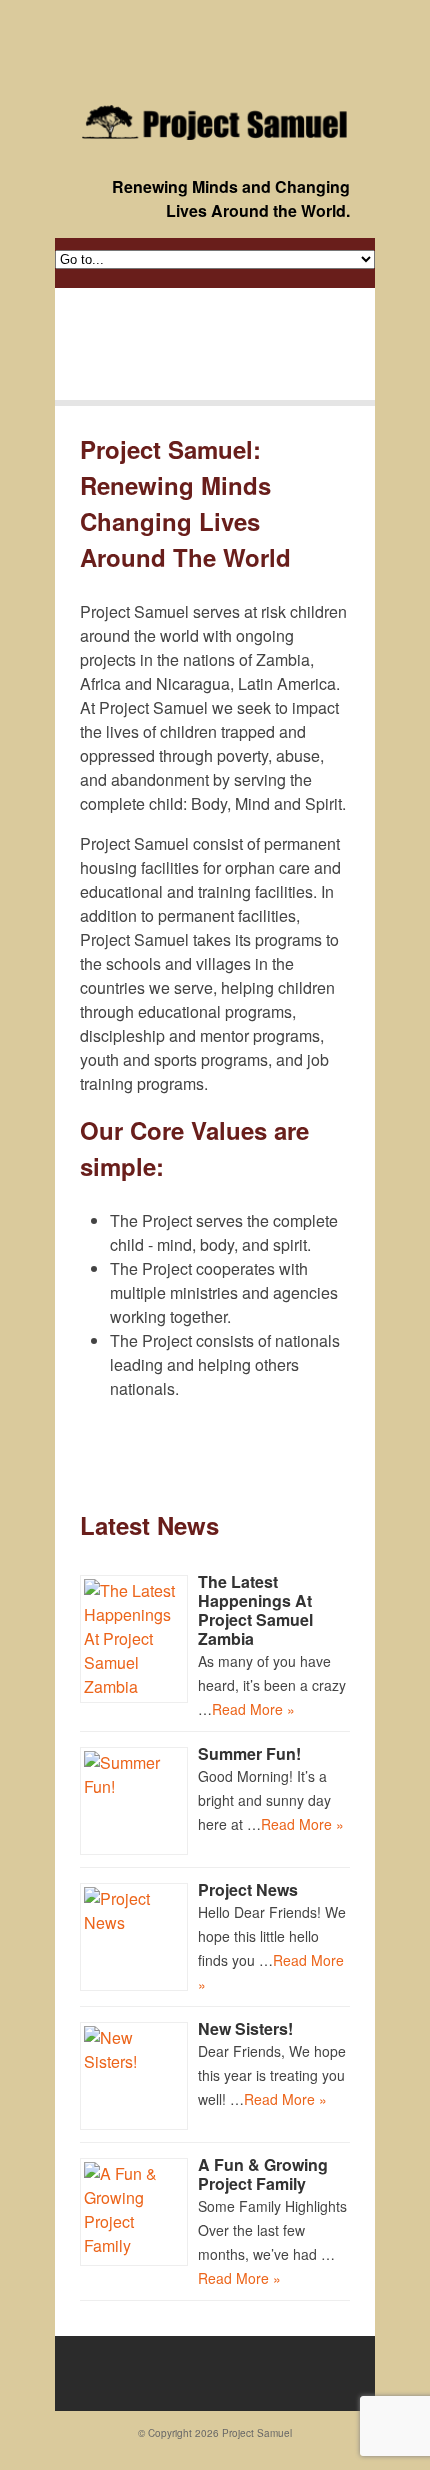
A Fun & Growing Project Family (263, 2174)
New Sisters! (245, 2028)
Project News (248, 1889)
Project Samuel (257, 2433)
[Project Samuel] (215, 122)
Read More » (253, 1709)
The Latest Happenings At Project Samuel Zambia (255, 1610)
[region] (215, 344)
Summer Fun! (249, 1753)
